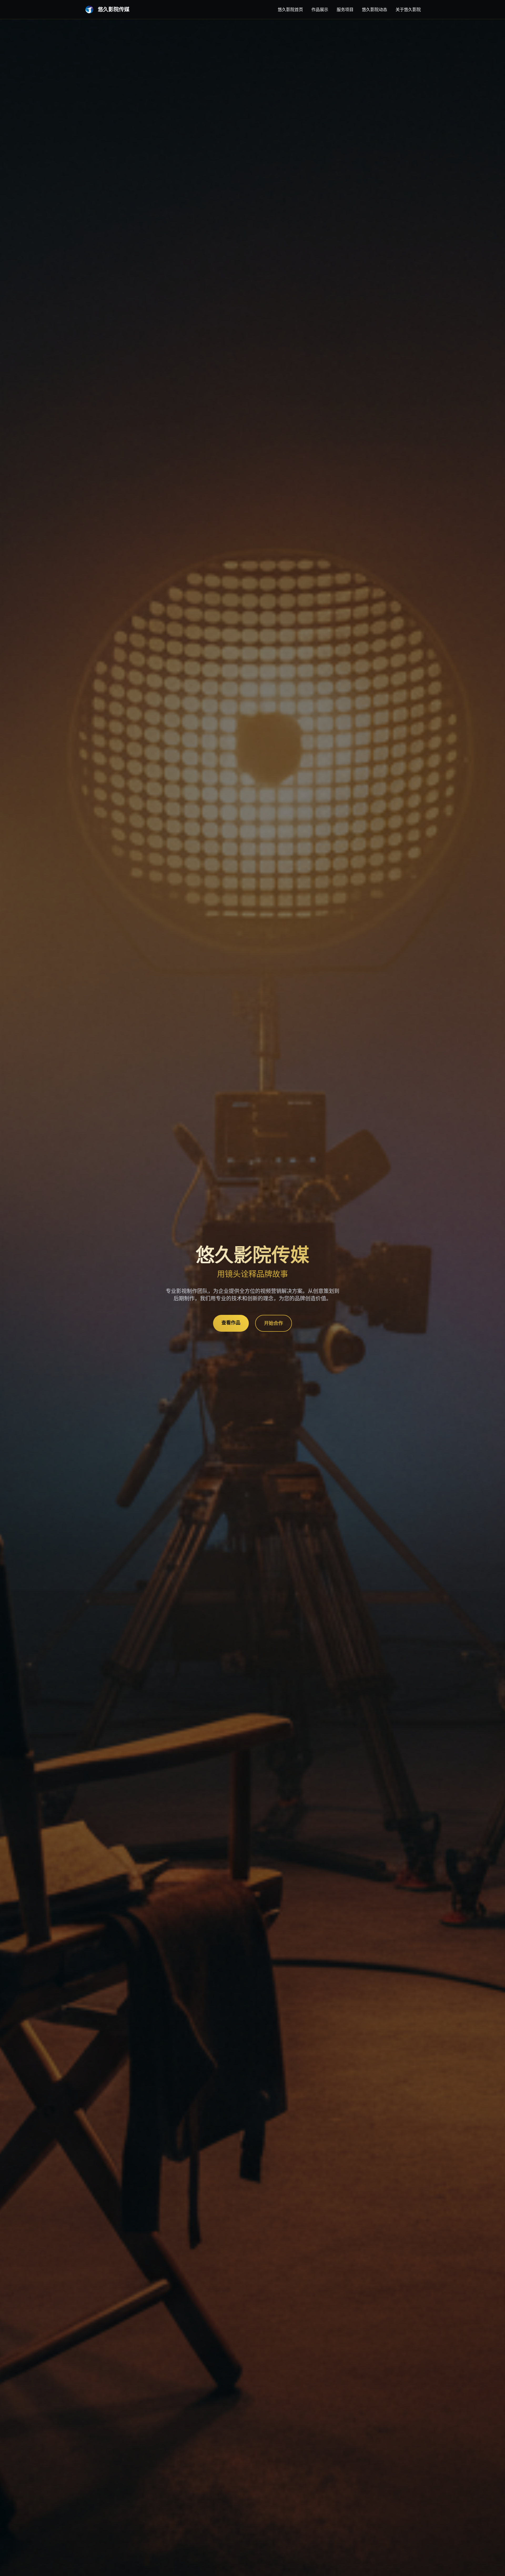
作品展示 (320, 9)
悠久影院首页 (290, 9)
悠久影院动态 (375, 9)
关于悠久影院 (408, 9)
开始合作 (274, 1323)
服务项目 (345, 9)
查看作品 (231, 1323)
